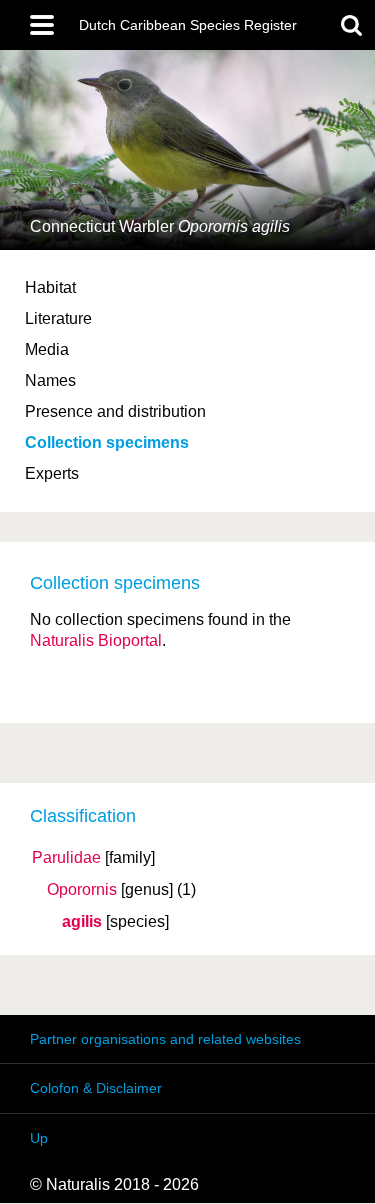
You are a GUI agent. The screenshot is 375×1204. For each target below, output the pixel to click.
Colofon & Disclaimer (96, 1088)
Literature (58, 318)
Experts (52, 473)
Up (39, 1138)
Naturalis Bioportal (96, 640)
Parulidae (66, 858)
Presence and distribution (115, 411)
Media (47, 349)
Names (50, 380)
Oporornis (82, 890)
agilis (82, 922)
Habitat (50, 287)
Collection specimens (107, 442)
